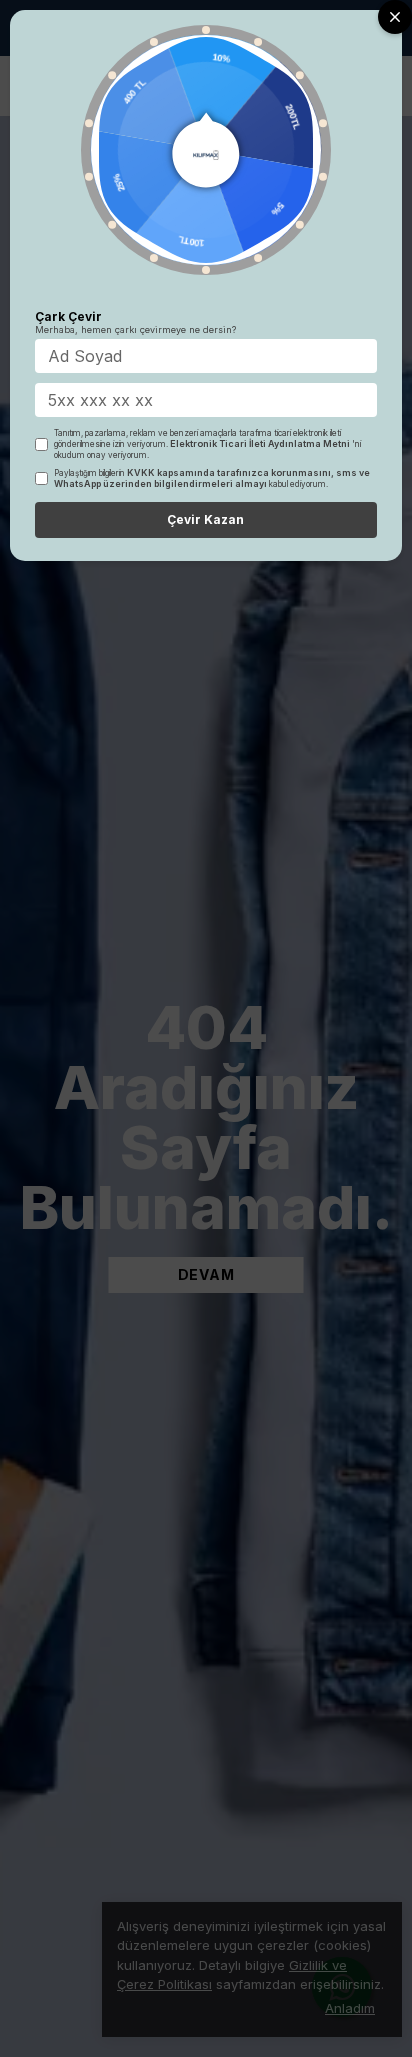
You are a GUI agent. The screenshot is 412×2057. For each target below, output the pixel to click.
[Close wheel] (395, 17)
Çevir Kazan (205, 519)
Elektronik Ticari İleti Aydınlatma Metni (260, 443)
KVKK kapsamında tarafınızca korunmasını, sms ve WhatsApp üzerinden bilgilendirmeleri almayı (212, 478)
